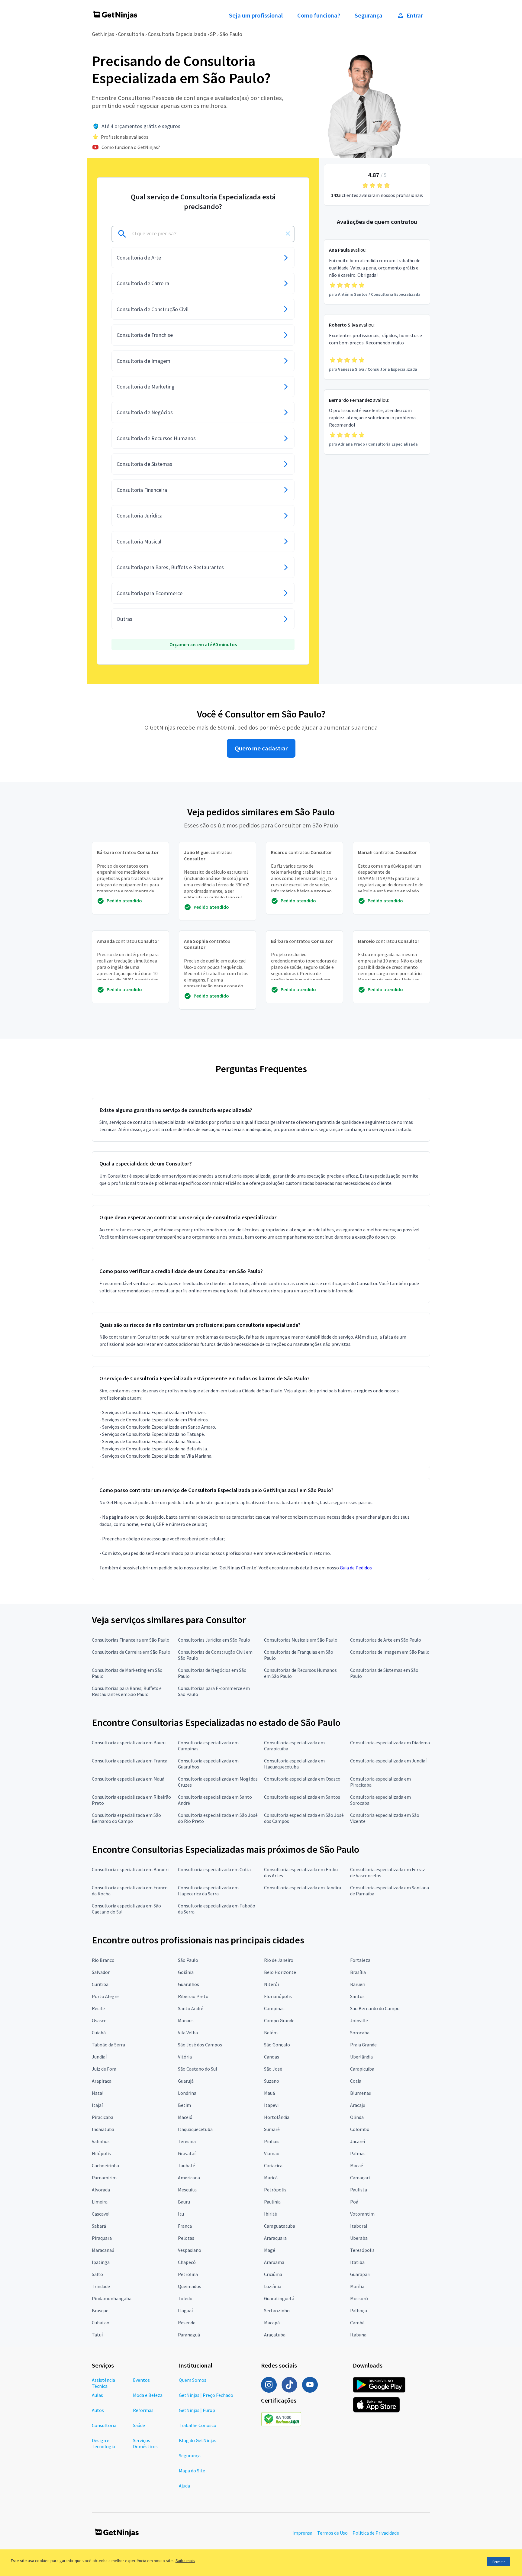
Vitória (185, 2057)
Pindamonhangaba (112, 2298)
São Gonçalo (277, 2045)
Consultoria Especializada (177, 34)
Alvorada (101, 2190)
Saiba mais (185, 2561)
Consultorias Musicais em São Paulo (301, 1640)
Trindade (101, 2286)
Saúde (139, 2425)
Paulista (359, 2190)
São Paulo (231, 34)
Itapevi (271, 2105)
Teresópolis (362, 2250)
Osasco (99, 2020)
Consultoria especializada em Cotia (214, 1869)
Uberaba (359, 2238)
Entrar (415, 15)
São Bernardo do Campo (375, 2008)
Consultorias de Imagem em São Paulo (390, 1652)
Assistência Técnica (103, 2383)
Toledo (185, 2298)
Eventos (141, 2380)
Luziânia (273, 2286)
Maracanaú (103, 2250)
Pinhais (272, 2141)
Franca (185, 2226)
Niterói (271, 1984)
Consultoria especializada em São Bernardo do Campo (126, 1818)
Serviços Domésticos (145, 2443)
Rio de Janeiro (279, 1960)
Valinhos (101, 2141)
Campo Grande (279, 2020)
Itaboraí (359, 2226)
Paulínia (272, 2202)
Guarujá (186, 2081)
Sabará (99, 2226)
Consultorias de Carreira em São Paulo (131, 1652)
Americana (189, 2178)
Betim (184, 2105)
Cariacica (273, 2165)
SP (213, 34)
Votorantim (362, 2214)
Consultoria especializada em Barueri (130, 1869)
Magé (270, 2250)
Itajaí (97, 2105)
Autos (98, 2410)
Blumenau (361, 2093)
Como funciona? (319, 15)
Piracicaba (103, 2117)
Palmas (358, 2153)
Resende (187, 2323)
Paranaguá (189, 2335)
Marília (357, 2286)
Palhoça (359, 2310)
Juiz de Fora (104, 2069)
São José (273, 2069)
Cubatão (101, 2323)
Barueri (358, 1984)
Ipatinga (101, 2262)
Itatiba (357, 2262)
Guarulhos (188, 1984)
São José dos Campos (200, 2045)
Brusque (100, 2310)
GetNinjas (103, 34)
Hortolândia (277, 2117)
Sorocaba (360, 2033)
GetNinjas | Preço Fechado (206, 2395)
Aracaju (358, 2105)
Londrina (187, 2093)
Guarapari (360, 2274)
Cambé (357, 2323)
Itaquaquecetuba (195, 2129)
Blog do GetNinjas (198, 2440)
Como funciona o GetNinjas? (131, 147)
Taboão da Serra (108, 2045)
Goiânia (186, 1972)
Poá (354, 2202)
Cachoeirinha (105, 2165)
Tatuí (97, 2335)
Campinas (274, 2008)
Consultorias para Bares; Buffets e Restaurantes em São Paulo (127, 1691)
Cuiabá (99, 2033)
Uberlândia (361, 2057)
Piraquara (102, 2238)
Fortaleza (360, 1960)
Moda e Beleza (148, 2395)
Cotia (356, 2081)
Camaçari (360, 2178)
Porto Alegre (105, 1996)
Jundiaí (99, 2057)
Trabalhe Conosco (198, 2425)
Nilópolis (101, 2153)
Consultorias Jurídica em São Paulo (214, 1640)
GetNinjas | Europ (197, 2410)
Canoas (272, 2057)
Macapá (272, 2323)
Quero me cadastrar (261, 748)
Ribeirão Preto (193, 1996)
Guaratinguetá (279, 2298)
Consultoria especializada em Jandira (303, 1888)
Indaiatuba (103, 2129)
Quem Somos (193, 2380)
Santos (357, 1996)
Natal (98, 2093)
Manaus (186, 2020)
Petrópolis (275, 2190)
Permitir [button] (499, 2562)
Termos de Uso (332, 2533)
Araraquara (275, 2238)
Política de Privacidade (376, 2533)
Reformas (143, 2410)
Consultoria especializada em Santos (302, 1797)
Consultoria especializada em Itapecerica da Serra (208, 1891)
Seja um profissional (256, 15)
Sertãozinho (277, 2310)
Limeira (100, 2202)
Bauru (184, 2202)
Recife (98, 2008)
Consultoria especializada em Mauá (128, 1779)
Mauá (269, 2093)
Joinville (359, 2020)
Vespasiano (190, 2250)
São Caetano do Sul (198, 2069)
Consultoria (131, 34)
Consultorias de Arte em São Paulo (386, 1640)
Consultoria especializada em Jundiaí (388, 1761)
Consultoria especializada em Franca (130, 1761)
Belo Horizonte (280, 1972)
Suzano (272, 2081)
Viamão (272, 2153)
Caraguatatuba (280, 2226)
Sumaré (272, 2129)
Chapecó (187, 2262)
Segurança (369, 15)
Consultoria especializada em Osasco (302, 1779)
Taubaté (187, 2165)
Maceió (185, 2117)
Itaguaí (185, 2310)
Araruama (274, 2262)
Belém (271, 2033)
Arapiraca (102, 2081)
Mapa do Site (192, 2471)
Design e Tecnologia (103, 2443)
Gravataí (187, 2153)
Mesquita (187, 2190)
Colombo (360, 2129)
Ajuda (184, 2486)
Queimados (190, 2286)
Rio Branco (103, 1960)
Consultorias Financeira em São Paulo (131, 1640)
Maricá (271, 2178)
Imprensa (302, 2533)
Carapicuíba (362, 2069)
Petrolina (188, 2274)
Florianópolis (278, 1996)
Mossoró (359, 2298)
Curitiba (100, 1984)
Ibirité (271, 2214)
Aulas (97, 2395)
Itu (181, 2214)
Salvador (101, 1972)
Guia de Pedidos (356, 1568)
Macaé (357, 2165)
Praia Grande (363, 2045)
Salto (97, 2274)
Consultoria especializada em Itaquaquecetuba (294, 1764)
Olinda (357, 2117)
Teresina (187, 2141)
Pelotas (186, 2238)
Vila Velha (188, 2033)
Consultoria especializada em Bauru (129, 1743)
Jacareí (358, 2141)
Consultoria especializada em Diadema (390, 1743)
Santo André (191, 2008)
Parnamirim (104, 2178)
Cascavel (101, 2214)
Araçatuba (275, 2335)
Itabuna (358, 2335)
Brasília (358, 1972)
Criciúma (273, 2274)
